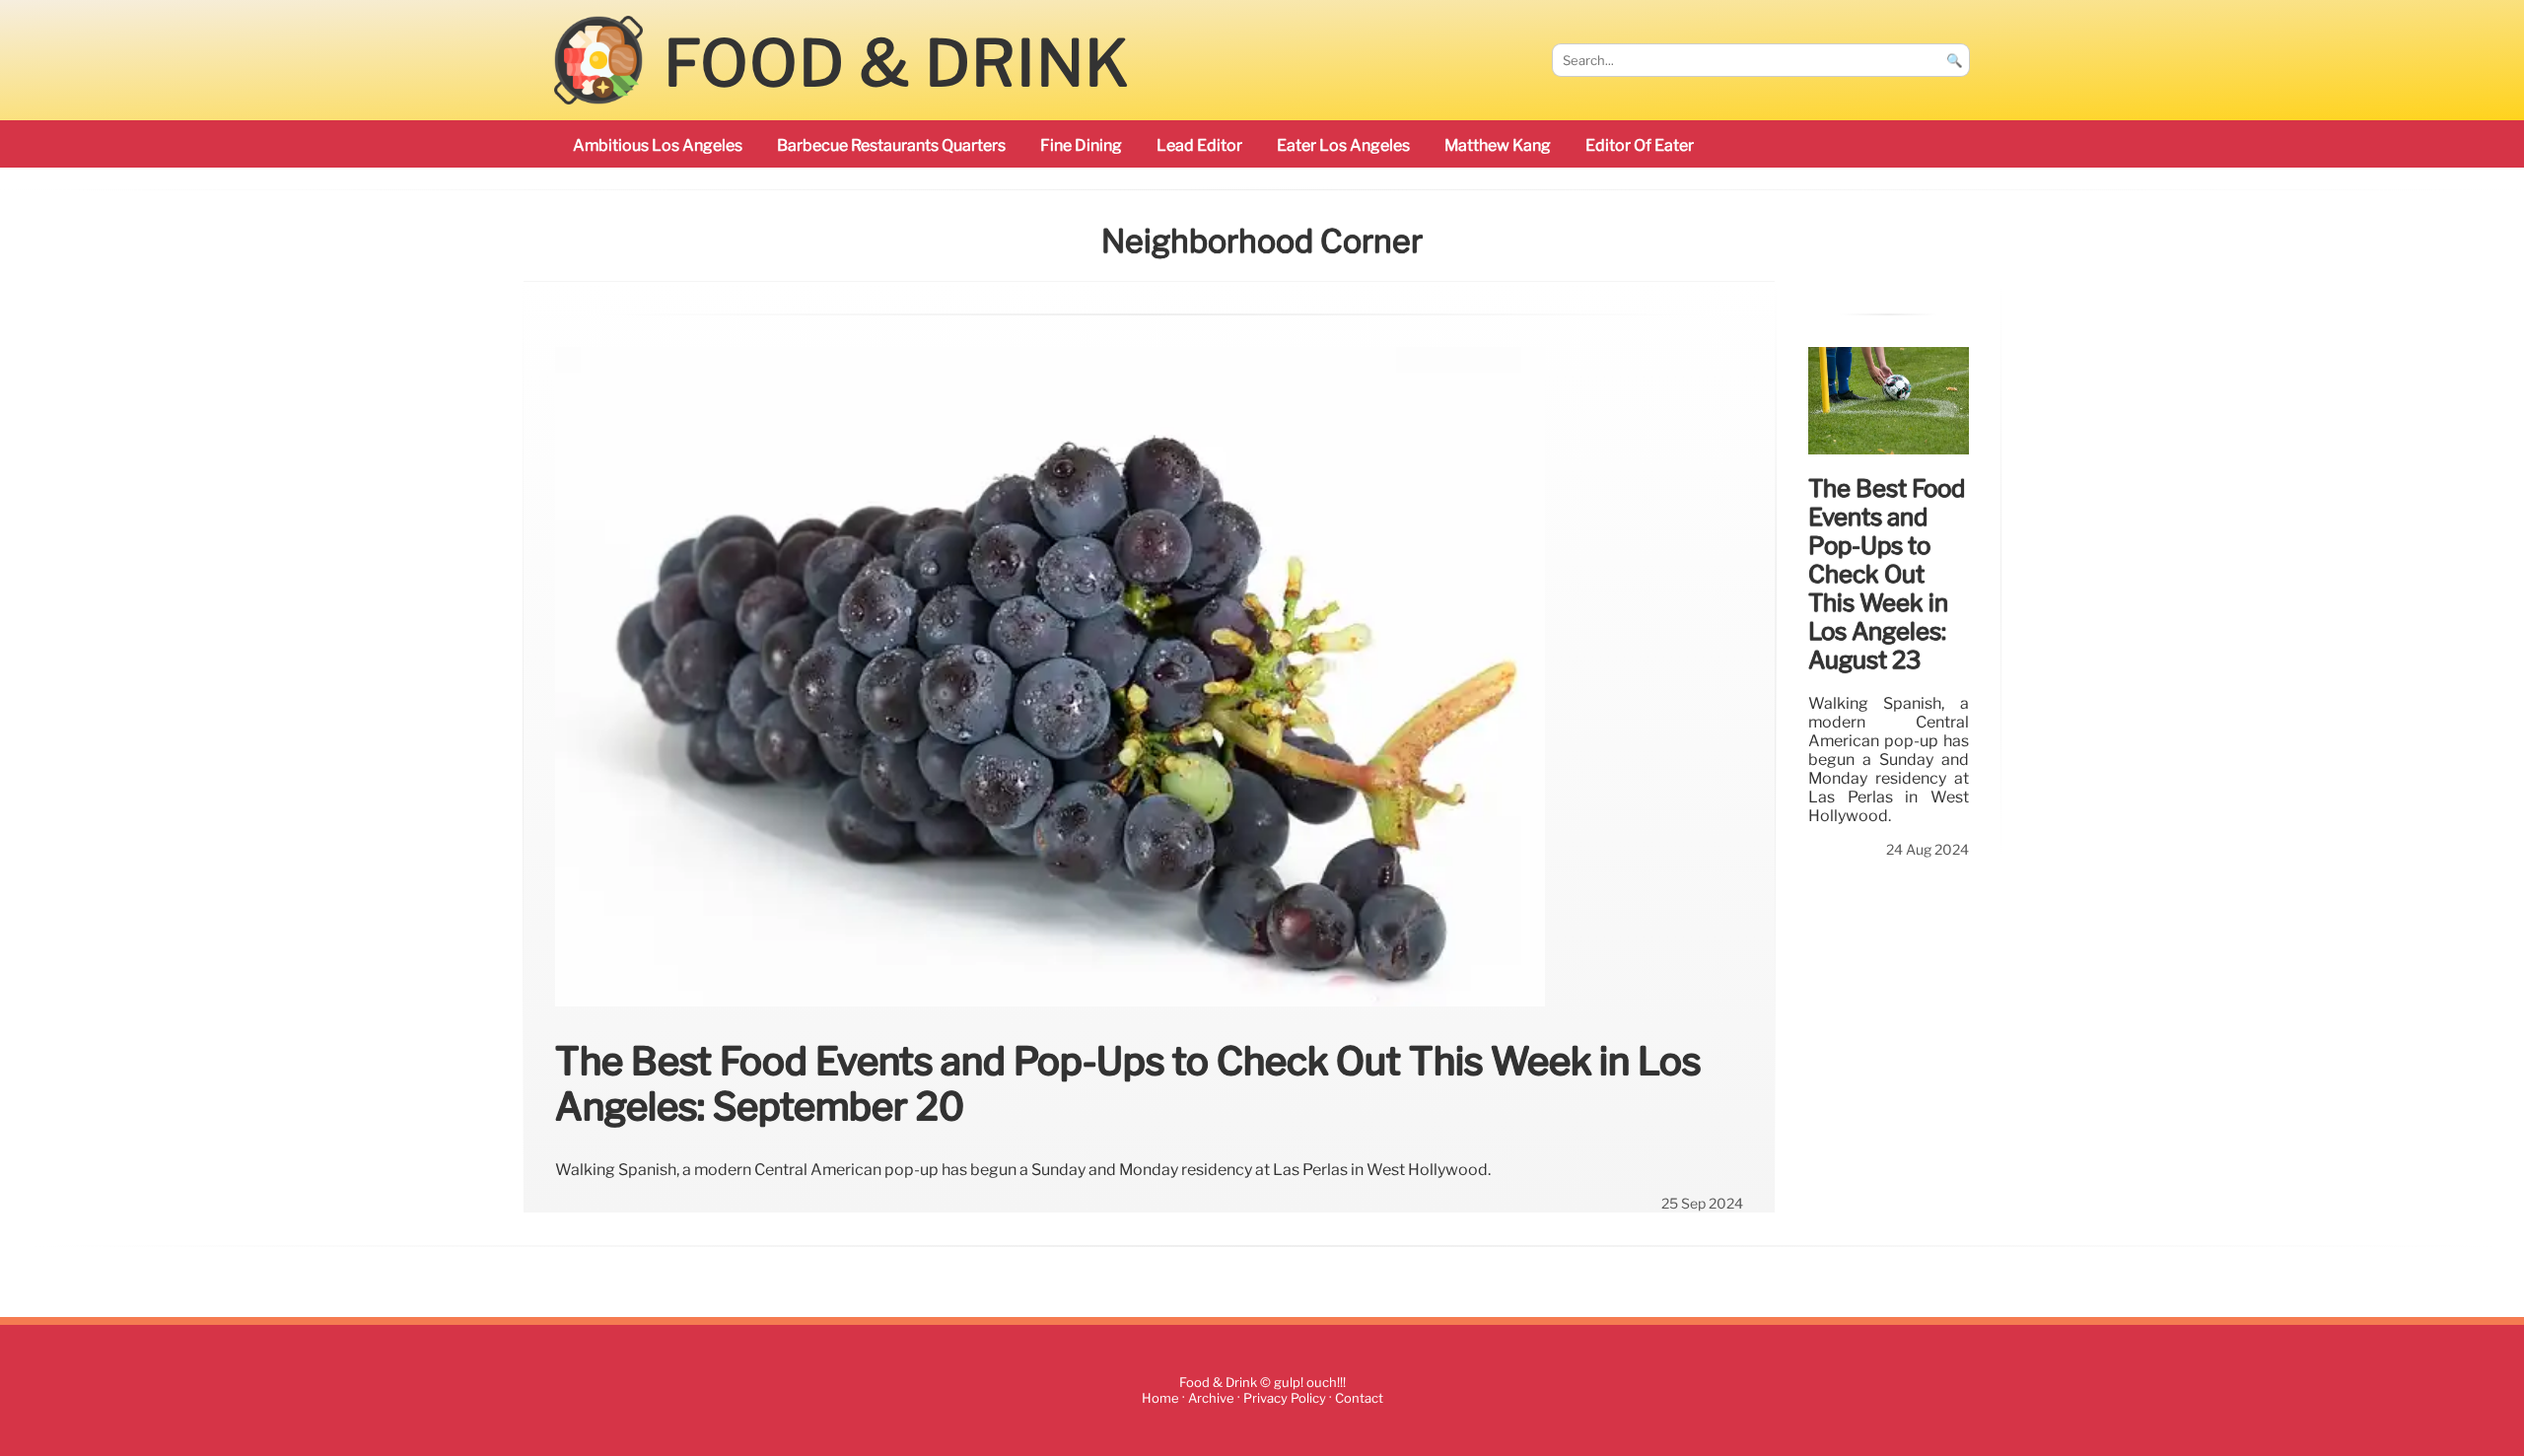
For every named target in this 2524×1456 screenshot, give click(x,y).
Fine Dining (1081, 145)
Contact (1359, 1398)
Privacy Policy (1285, 1398)
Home (1160, 1398)
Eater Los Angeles (1343, 145)
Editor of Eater (1640, 145)
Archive (1211, 1398)
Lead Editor (1199, 145)
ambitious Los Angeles (658, 145)
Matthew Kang (1498, 145)
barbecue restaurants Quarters (891, 145)
